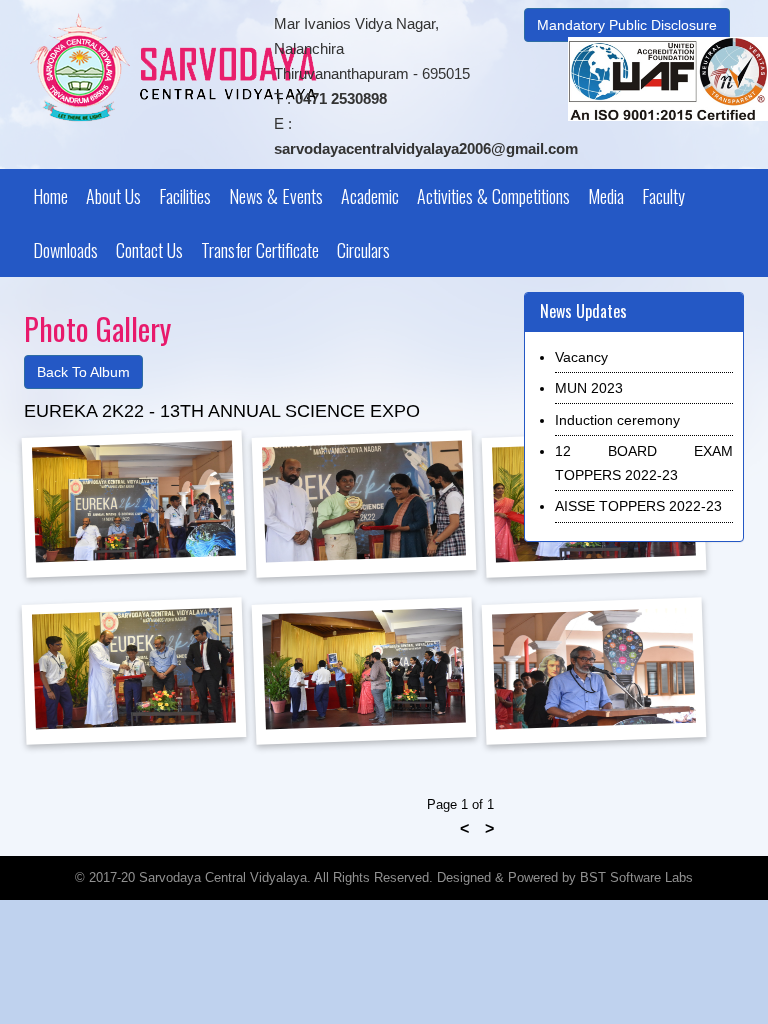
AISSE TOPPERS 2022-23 (638, 506)
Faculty (663, 196)
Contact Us (149, 250)
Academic (370, 196)
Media (606, 196)
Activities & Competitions (493, 196)
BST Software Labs (636, 877)
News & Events (276, 196)
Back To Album (83, 372)
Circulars (363, 250)
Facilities (185, 196)
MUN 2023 (589, 388)
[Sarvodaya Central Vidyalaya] (173, 66)
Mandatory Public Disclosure (627, 25)
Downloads (65, 250)
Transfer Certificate (260, 250)
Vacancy (581, 357)
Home (50, 196)
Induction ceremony (617, 420)
